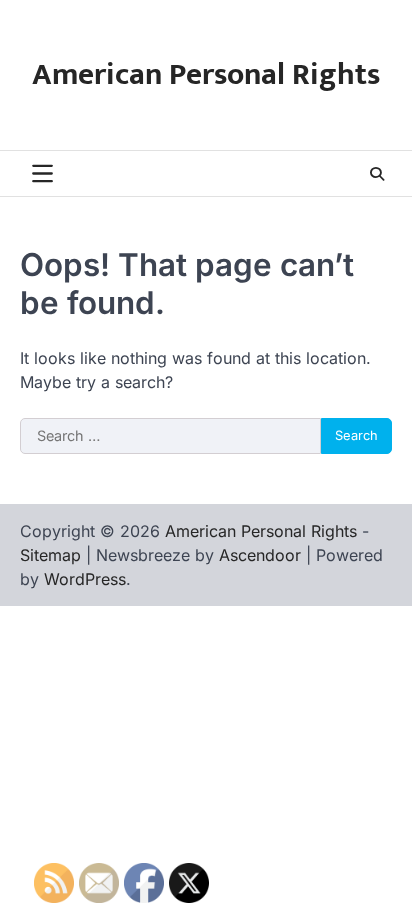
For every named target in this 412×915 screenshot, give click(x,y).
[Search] (377, 174)
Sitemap (50, 555)
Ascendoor (260, 555)
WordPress (85, 579)
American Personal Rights (206, 75)
